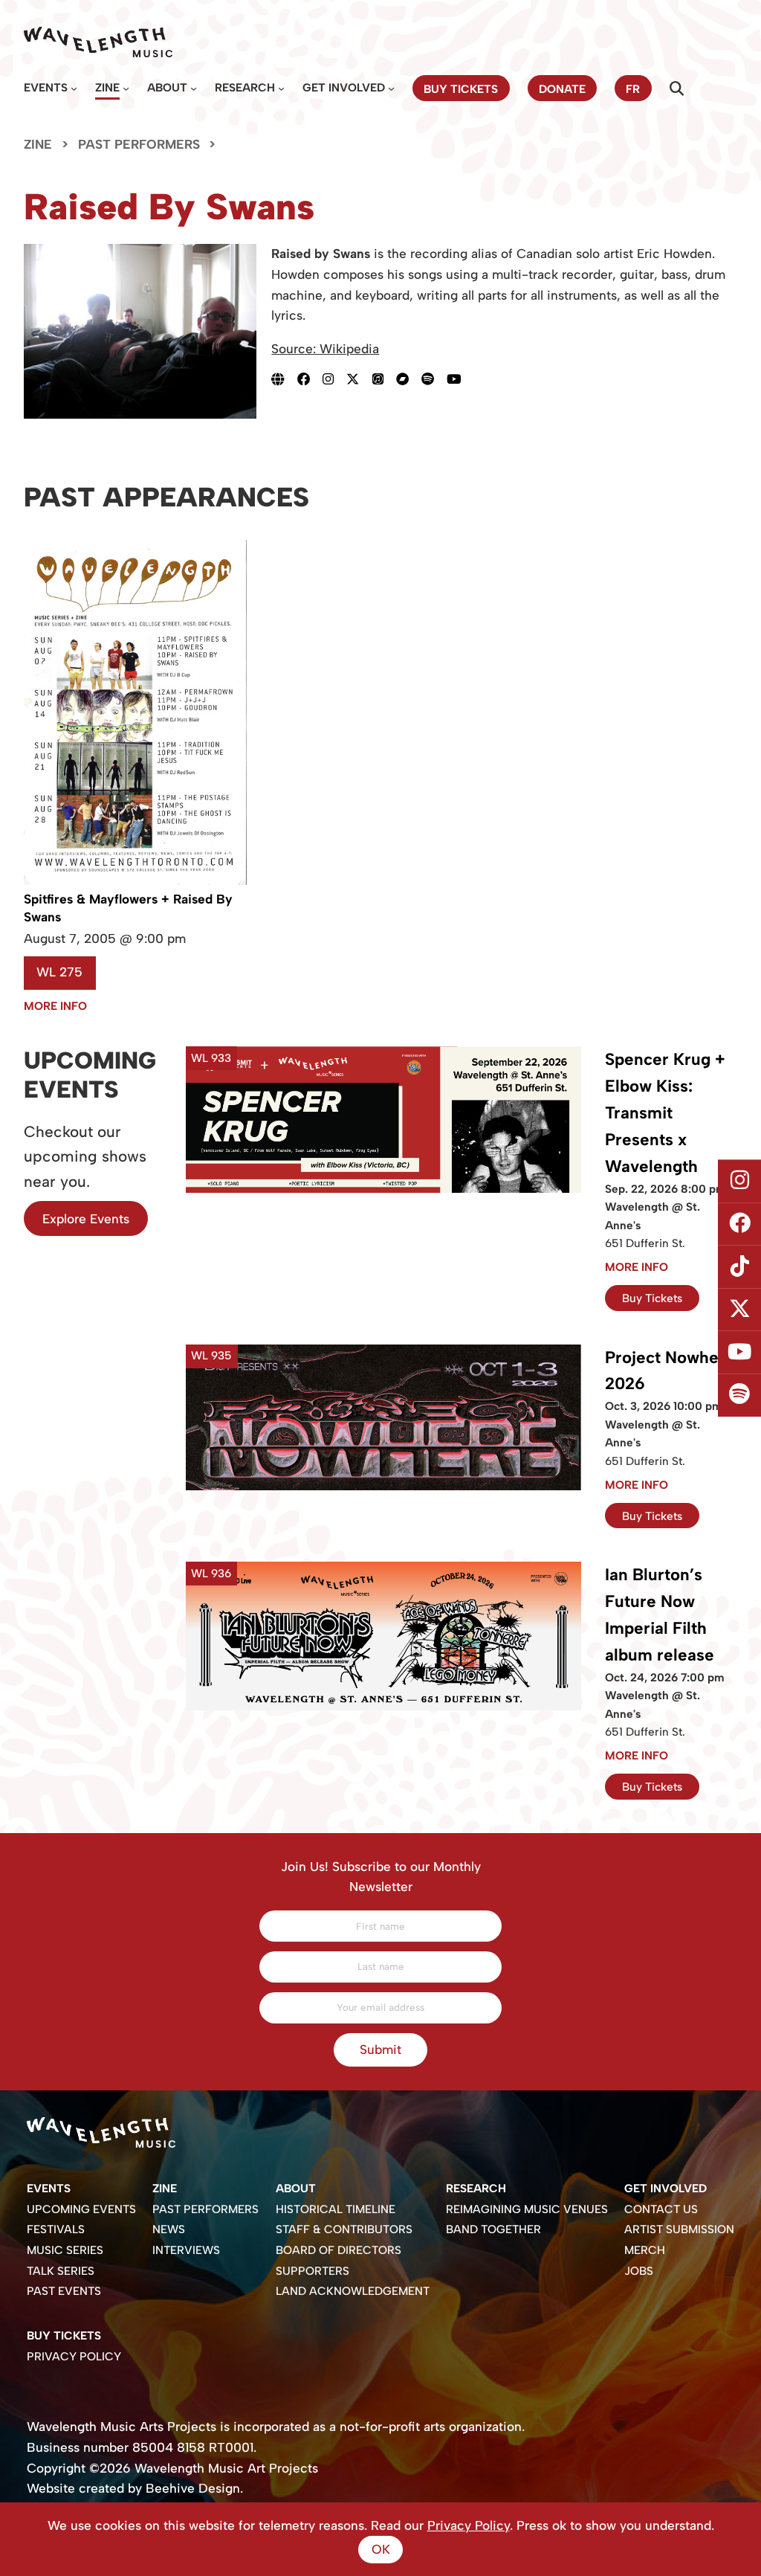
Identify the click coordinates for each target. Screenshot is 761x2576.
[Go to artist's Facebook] (310, 379)
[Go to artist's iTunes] (384, 379)
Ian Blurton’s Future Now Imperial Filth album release (660, 1615)
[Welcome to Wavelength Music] (98, 42)
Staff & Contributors (344, 2229)
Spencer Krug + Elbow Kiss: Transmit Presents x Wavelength (665, 1112)
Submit (380, 2049)
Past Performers (139, 144)
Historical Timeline (336, 2209)
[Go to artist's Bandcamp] (409, 379)
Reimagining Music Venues (527, 2209)
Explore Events (86, 1219)
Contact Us (661, 2209)
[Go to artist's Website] (284, 379)
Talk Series (61, 2271)
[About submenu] (194, 88)
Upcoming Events (81, 2209)
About (167, 87)
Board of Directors (339, 2250)
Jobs (639, 2271)
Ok (381, 2549)
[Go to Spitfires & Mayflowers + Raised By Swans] (135, 881)
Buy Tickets (652, 1298)
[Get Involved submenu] (391, 88)
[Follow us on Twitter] (739, 1310)
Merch (645, 2250)
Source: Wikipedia (325, 349)
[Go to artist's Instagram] (334, 379)
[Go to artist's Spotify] (434, 379)
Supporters (313, 2271)
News (169, 2229)
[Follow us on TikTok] (739, 1266)
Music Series (65, 2250)
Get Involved (344, 87)
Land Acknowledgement (353, 2291)
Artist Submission (679, 2229)
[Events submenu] (74, 88)
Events (46, 87)
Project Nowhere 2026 (670, 1371)
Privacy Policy (74, 2356)
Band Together (493, 2229)
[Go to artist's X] (359, 379)
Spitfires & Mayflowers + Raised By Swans (128, 908)
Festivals (56, 2229)
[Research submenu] (281, 88)
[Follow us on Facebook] (739, 1224)
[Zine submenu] (126, 88)
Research (245, 87)
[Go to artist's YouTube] (460, 379)
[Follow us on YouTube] (739, 1353)
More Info (55, 1006)
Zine (107, 87)
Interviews (186, 2250)
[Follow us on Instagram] (739, 1181)
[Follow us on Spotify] (739, 1395)
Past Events (64, 2291)
